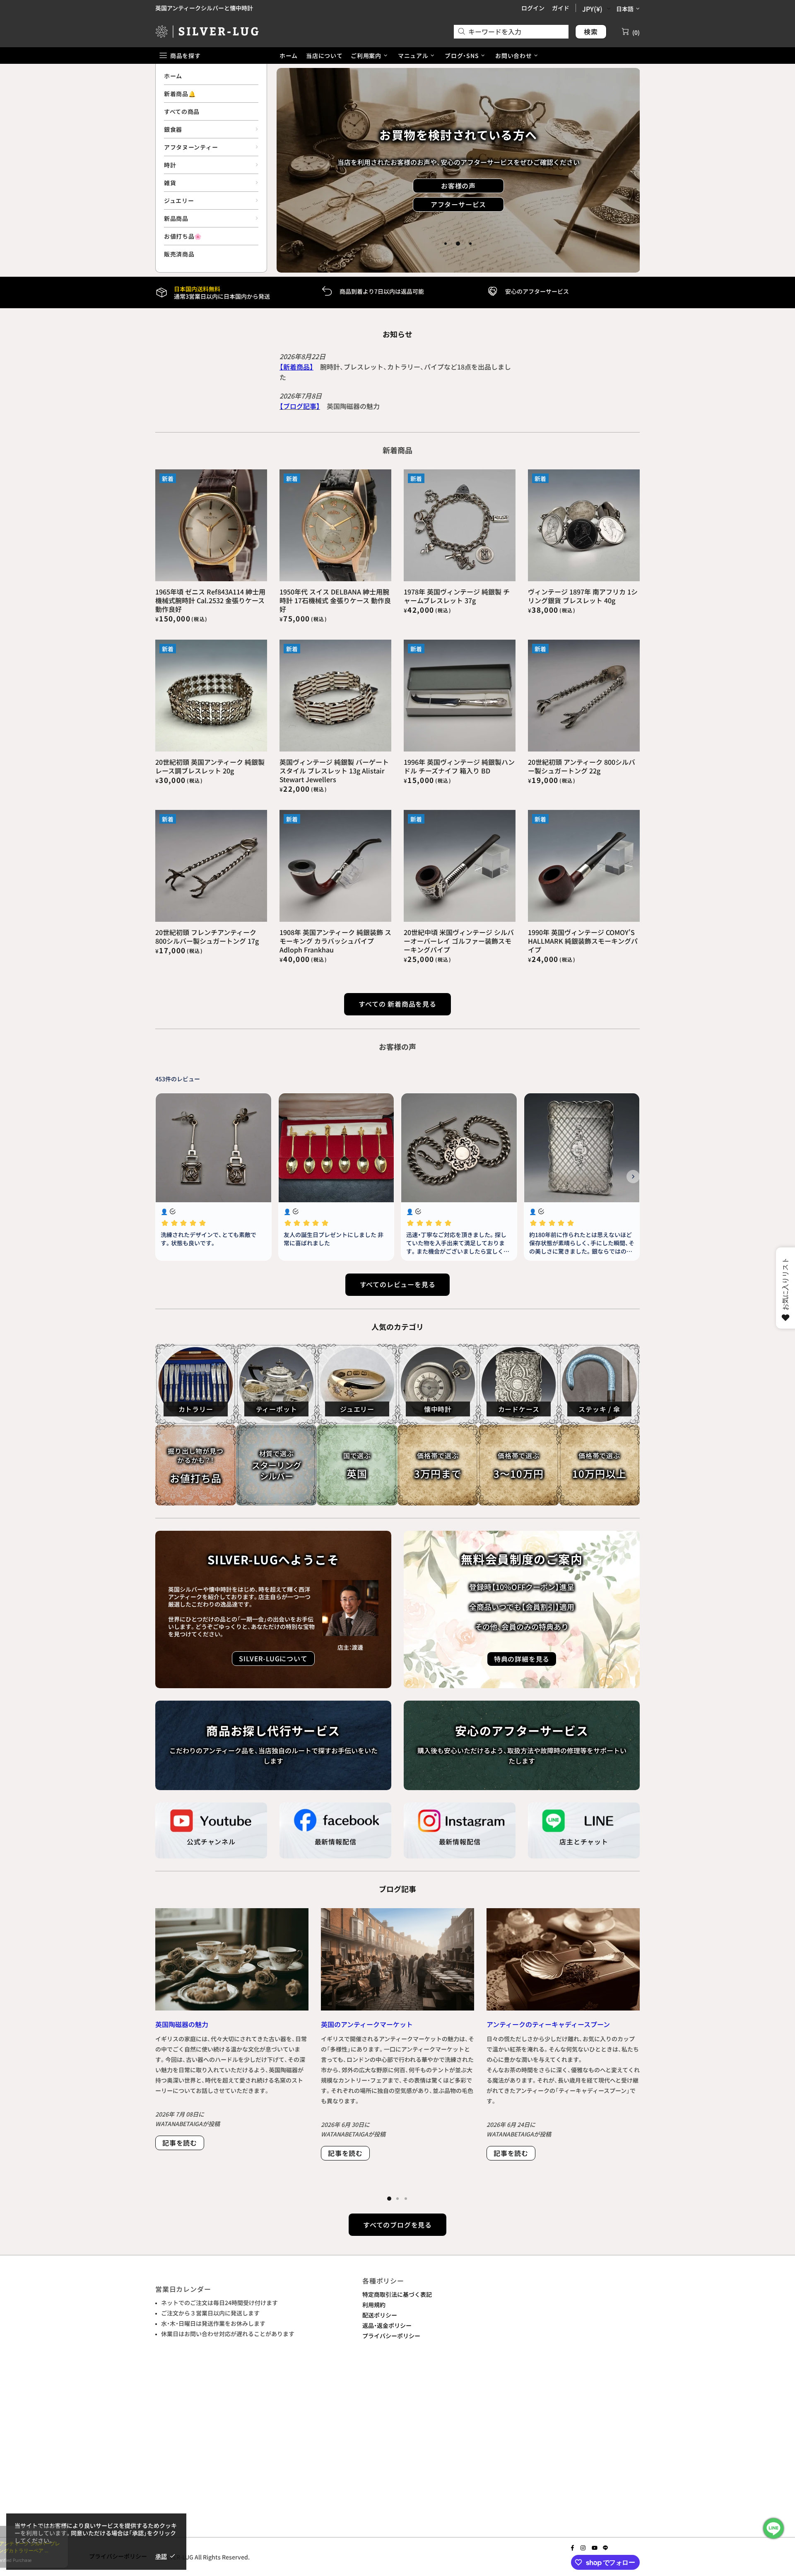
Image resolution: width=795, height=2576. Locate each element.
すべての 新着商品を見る (397, 1004)
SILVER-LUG (207, 31)
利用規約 (374, 2305)
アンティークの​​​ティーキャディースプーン (548, 2024)
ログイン (533, 8)
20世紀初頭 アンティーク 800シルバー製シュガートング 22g (582, 766)
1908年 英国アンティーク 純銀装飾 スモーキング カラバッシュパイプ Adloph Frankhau (335, 941)
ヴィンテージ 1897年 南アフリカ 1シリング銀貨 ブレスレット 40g (583, 596)
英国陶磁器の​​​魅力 (182, 2024)
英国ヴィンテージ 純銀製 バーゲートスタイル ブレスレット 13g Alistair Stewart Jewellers (334, 771)
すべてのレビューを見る (398, 1284)
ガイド (561, 8)
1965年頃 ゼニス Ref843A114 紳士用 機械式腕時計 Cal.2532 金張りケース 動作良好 (210, 601)
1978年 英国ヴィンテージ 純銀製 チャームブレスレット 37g (457, 596)
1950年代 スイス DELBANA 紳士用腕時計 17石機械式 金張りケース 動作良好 (335, 601)
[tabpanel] (458, 170)
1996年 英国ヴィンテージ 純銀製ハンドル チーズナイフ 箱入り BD (459, 766)
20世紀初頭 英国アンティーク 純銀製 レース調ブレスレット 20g (210, 766)
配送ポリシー (380, 2315)
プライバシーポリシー (391, 2336)
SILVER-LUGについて (273, 1658)
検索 (591, 31)
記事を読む (180, 2143)
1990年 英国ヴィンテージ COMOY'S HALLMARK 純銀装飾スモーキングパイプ (583, 941)
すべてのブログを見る (397, 2225)
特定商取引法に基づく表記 (397, 2294)
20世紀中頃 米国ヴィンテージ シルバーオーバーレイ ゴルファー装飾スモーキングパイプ (459, 941)
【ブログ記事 (298, 406)
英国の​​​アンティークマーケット (367, 2024)
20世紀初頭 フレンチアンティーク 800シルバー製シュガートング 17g (207, 937)
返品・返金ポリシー (387, 2325)
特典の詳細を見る (458, 216)
